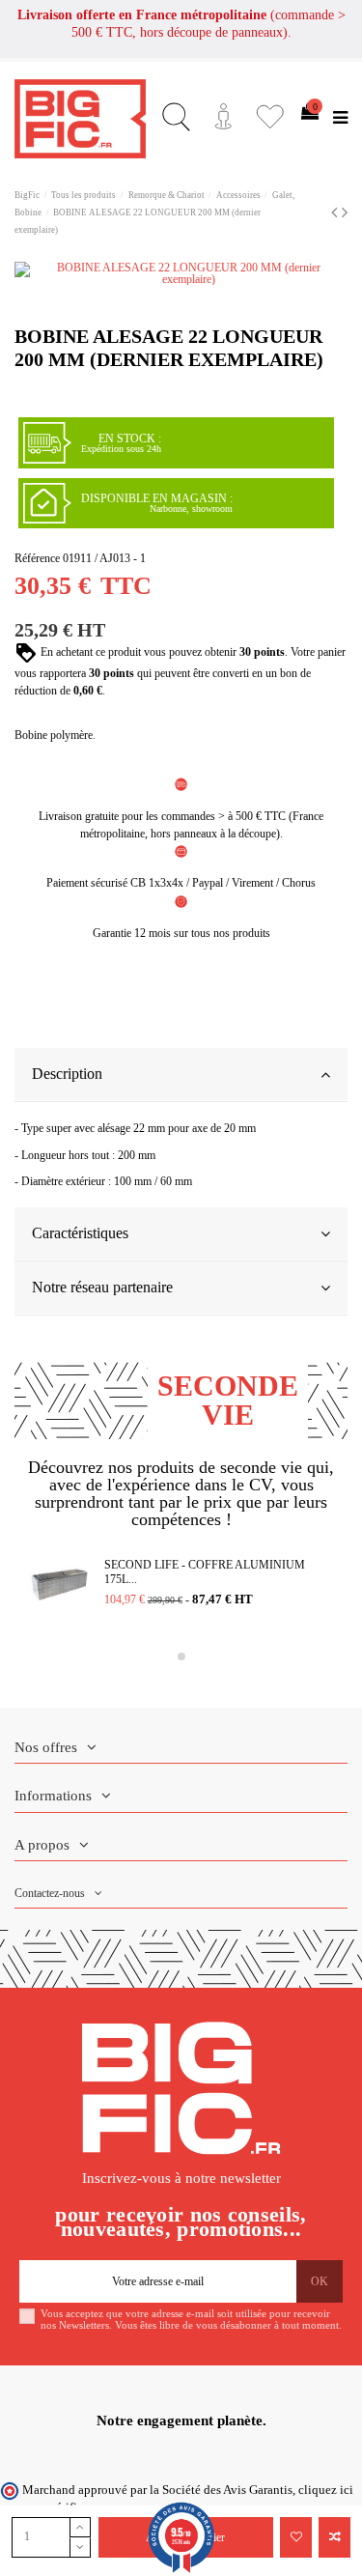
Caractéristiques (80, 1233)
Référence (37, 558)
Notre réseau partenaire (102, 1287)
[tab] (181, 1075)
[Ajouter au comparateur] (334, 2537)
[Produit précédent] (336, 212)
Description (67, 1074)
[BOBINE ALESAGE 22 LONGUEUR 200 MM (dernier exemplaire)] (181, 273)
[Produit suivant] (345, 212)
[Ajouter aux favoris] (296, 2537)
